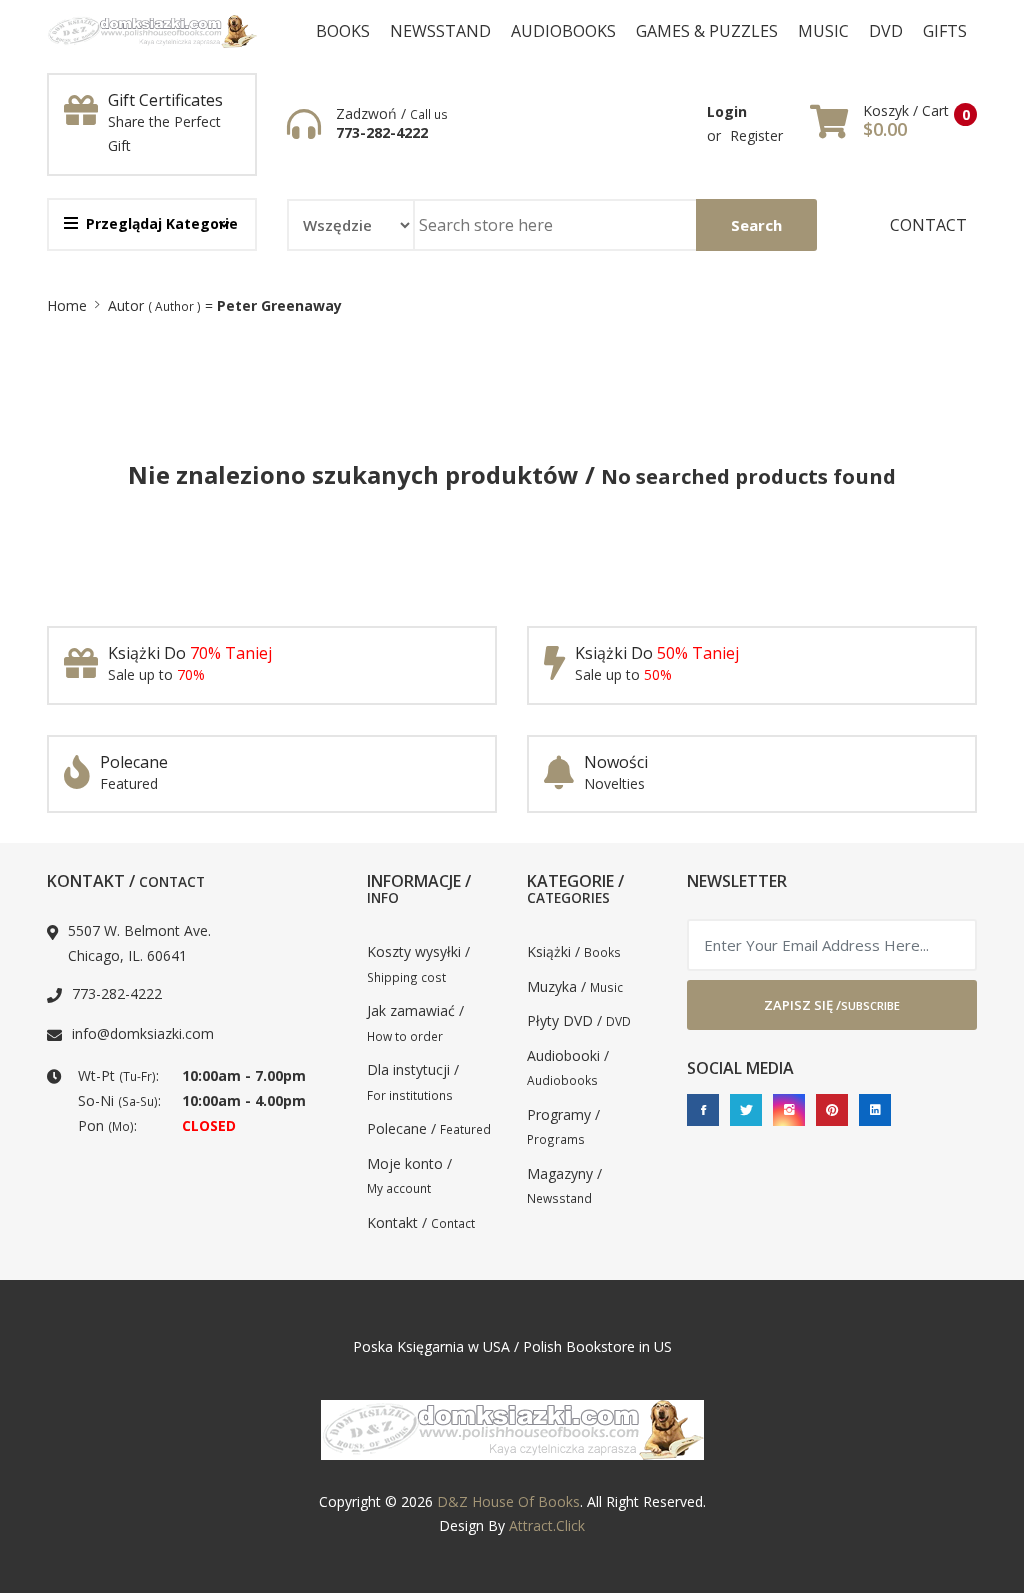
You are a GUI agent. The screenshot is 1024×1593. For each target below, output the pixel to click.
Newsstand (440, 31)
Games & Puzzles (707, 31)
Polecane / (429, 1128)
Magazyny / (564, 1185)
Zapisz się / (832, 1005)
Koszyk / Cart (906, 111)
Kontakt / (421, 1222)
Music (823, 31)
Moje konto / (409, 1175)
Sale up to (156, 674)
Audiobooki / (568, 1067)
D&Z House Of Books (508, 1501)
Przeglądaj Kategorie (162, 223)
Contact (928, 225)
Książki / (574, 951)
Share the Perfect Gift (164, 134)
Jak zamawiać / (415, 1022)
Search (756, 225)
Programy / (563, 1126)
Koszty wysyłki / (418, 963)
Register (756, 135)
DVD (886, 31)
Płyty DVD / (579, 1020)
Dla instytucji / (413, 1081)
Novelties (614, 783)
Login (727, 111)
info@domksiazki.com (143, 1033)
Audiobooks (563, 31)
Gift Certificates (165, 100)
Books (343, 31)
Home (67, 305)
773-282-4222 (382, 133)
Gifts (945, 31)
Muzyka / (575, 986)
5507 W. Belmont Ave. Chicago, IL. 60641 (139, 943)
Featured (129, 783)
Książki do (190, 653)
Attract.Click (547, 1525)
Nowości (616, 762)
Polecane (134, 762)
